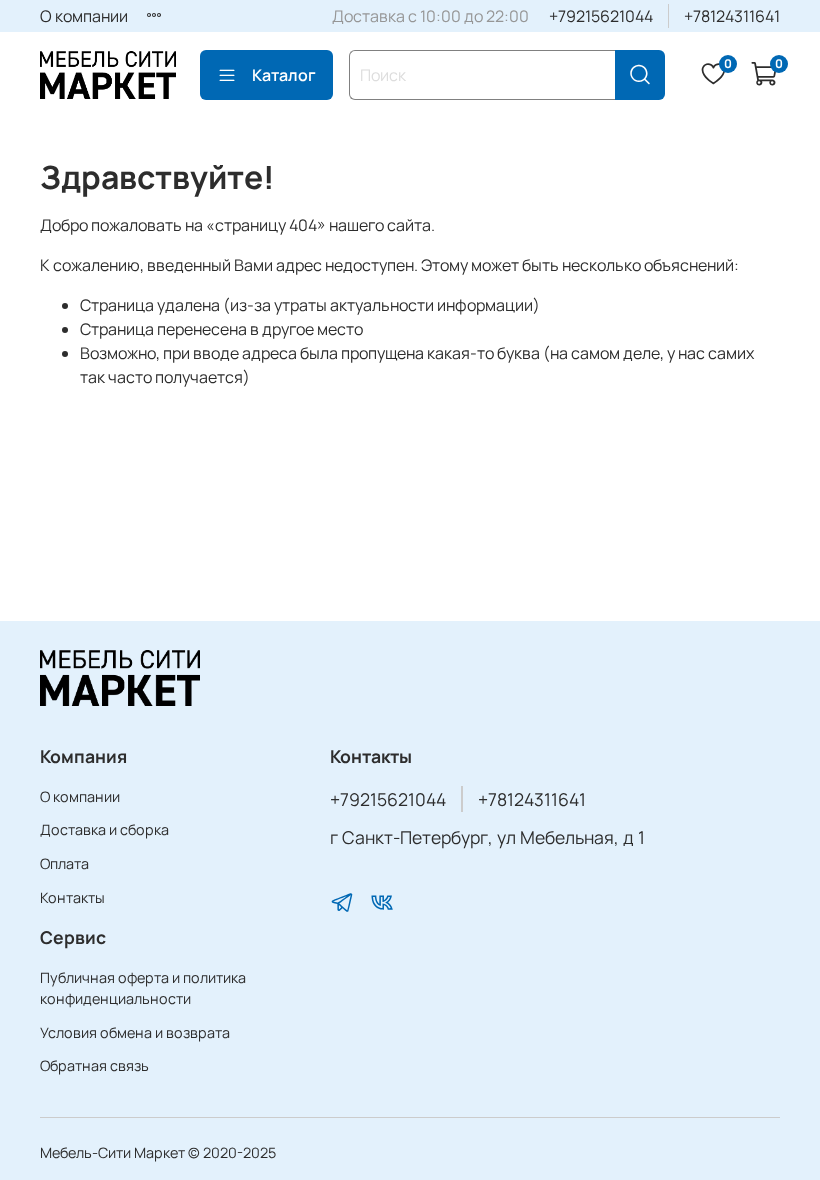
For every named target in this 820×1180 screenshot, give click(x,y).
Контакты (72, 897)
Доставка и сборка (104, 829)
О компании (84, 16)
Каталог (284, 75)
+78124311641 (732, 16)
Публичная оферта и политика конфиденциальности (143, 988)
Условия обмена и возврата (135, 1032)
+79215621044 (601, 16)
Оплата (64, 863)
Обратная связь (94, 1065)
